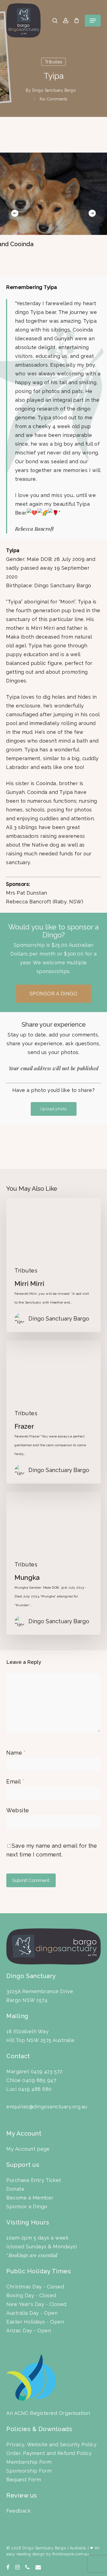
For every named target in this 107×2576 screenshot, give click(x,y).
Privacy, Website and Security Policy (51, 2444)
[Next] (92, 213)
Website (18, 1810)
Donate (15, 2189)
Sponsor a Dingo (27, 2206)
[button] (93, 21)
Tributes (54, 62)
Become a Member (30, 2198)
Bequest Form (24, 2480)
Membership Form (29, 2462)
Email (15, 1782)
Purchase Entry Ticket (34, 2180)
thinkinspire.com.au (71, 2554)
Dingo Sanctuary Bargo (54, 90)
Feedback (19, 2511)
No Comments (54, 99)
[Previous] (15, 213)
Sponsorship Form (29, 2471)
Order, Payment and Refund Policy (49, 2453)
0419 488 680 (35, 2089)
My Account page (28, 2149)
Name (16, 1753)
